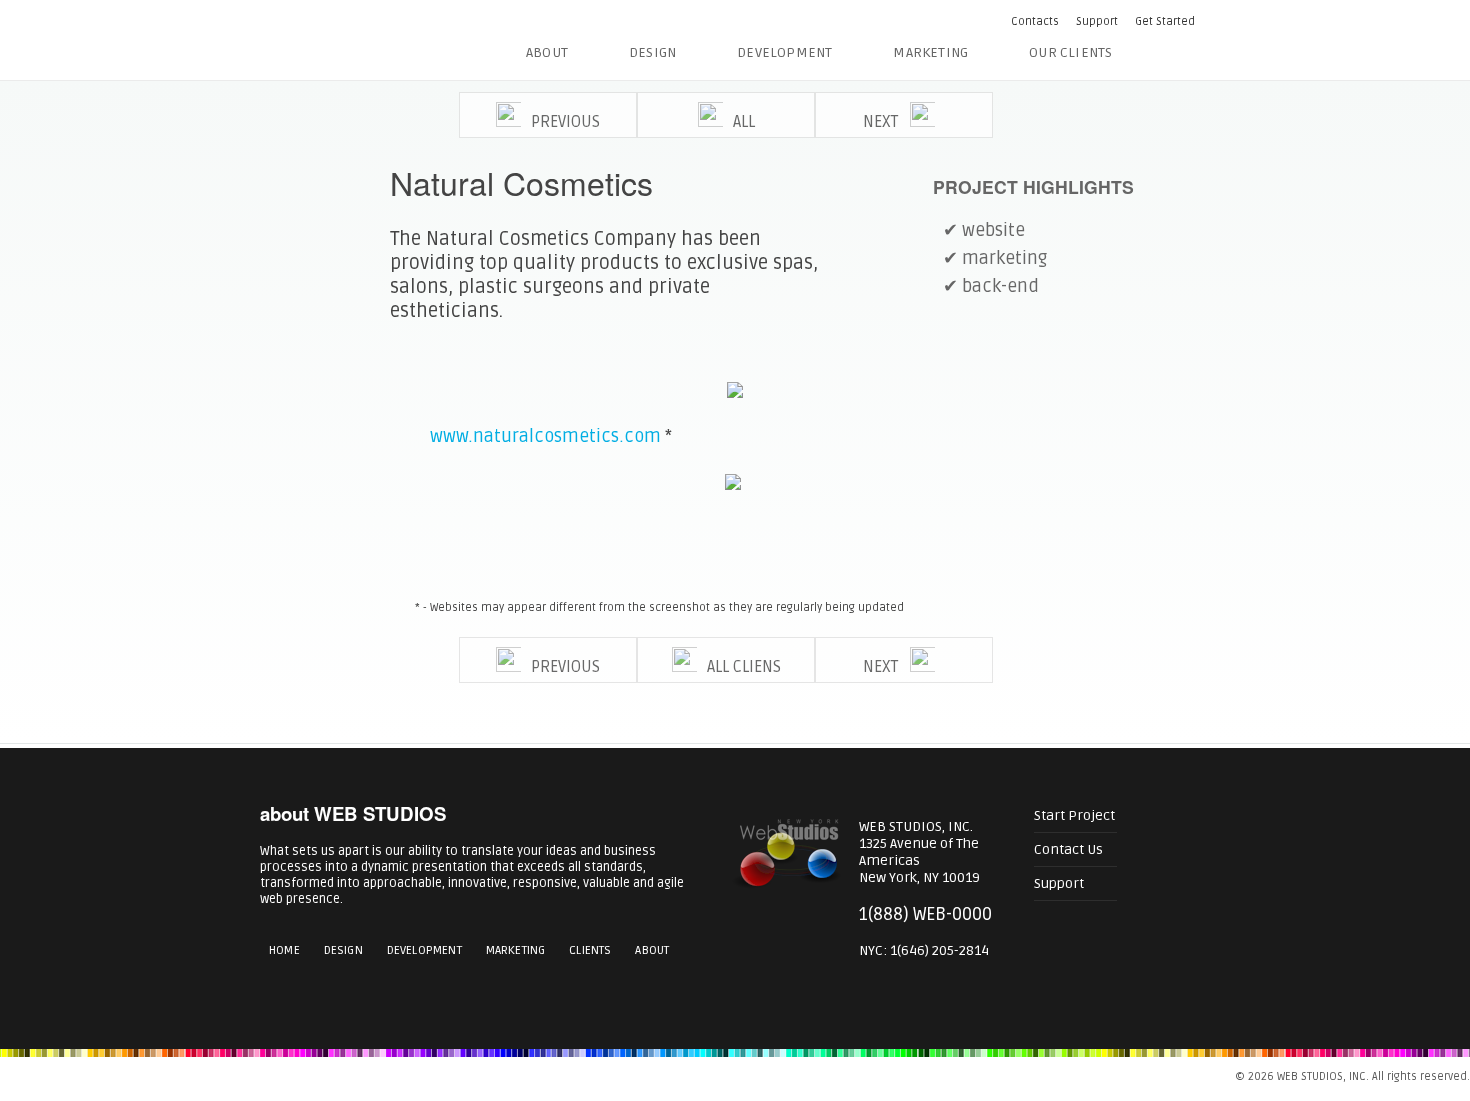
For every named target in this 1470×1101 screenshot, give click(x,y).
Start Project (1074, 815)
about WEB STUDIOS (353, 813)
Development (784, 52)
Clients (590, 950)
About (547, 52)
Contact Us (1068, 849)
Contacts (1035, 21)
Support (1097, 21)
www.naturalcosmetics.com (545, 436)
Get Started (1165, 21)
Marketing (930, 52)
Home (284, 950)
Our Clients (1070, 52)
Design (652, 52)
